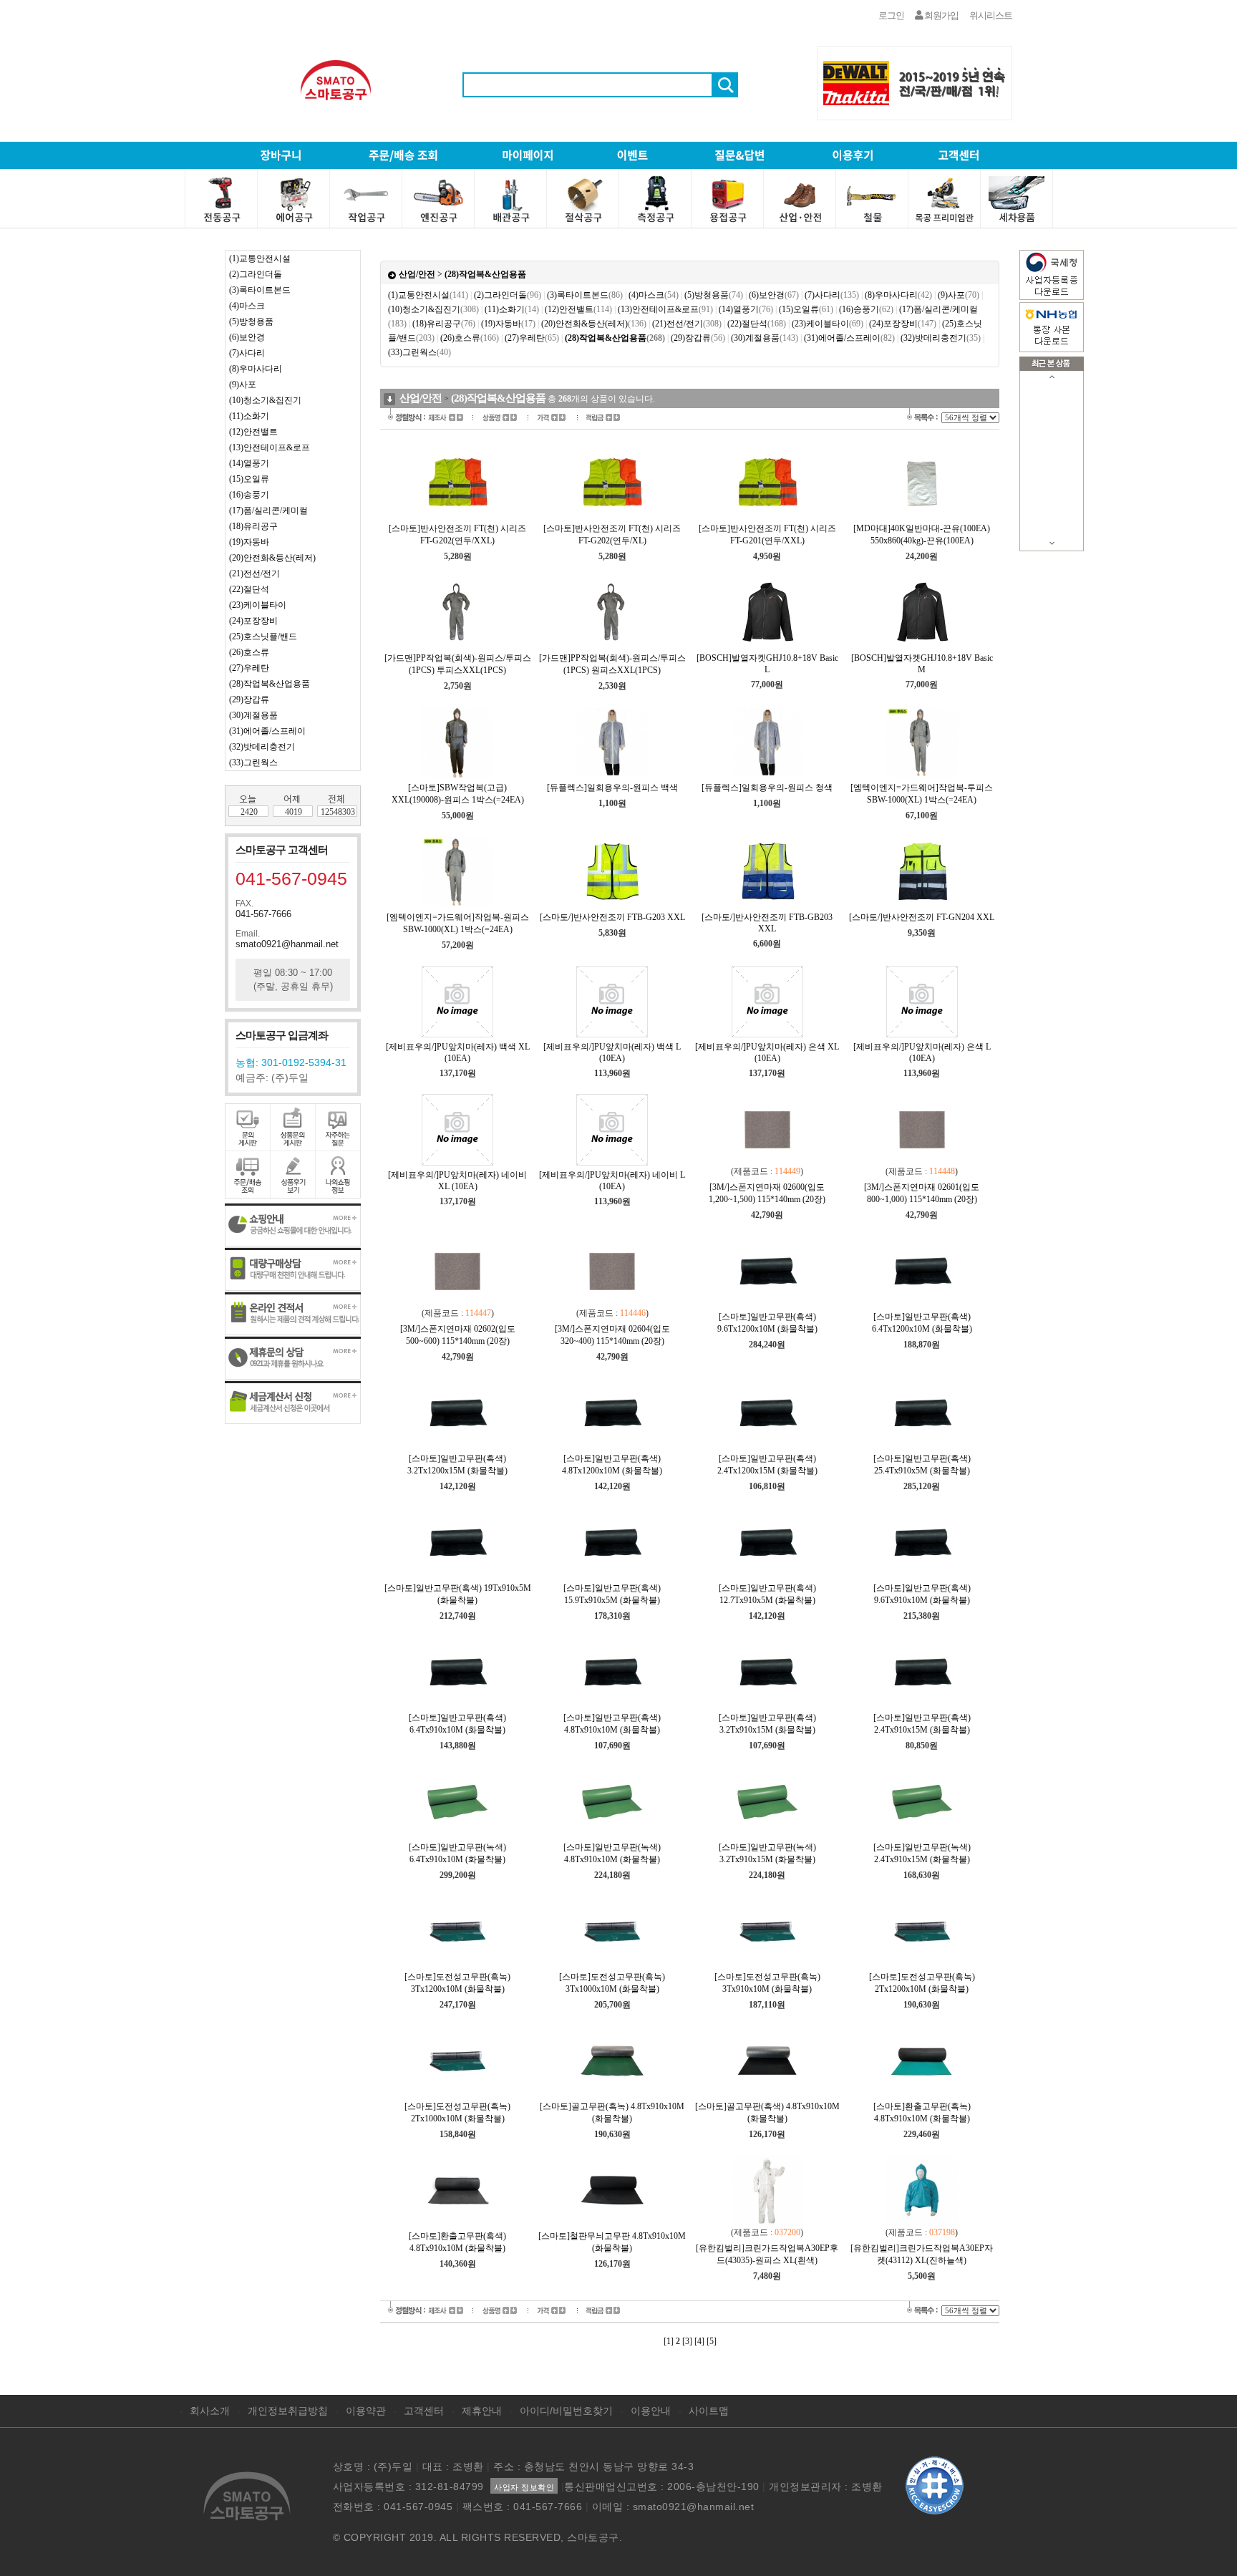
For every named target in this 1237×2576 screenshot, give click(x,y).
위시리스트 (991, 15)
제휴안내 (482, 2411)
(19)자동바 (249, 542)
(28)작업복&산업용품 (270, 684)
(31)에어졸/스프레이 (267, 731)
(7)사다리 (247, 353)
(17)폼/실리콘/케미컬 (268, 510)
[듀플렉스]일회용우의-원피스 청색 (767, 788)
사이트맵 (709, 2411)
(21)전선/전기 (254, 573)
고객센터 (424, 2411)
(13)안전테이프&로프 (270, 447)
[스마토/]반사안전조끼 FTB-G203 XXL (612, 917)
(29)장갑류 (249, 699)
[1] (669, 2341)
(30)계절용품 (253, 715)
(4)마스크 (247, 306)
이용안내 (651, 2411)
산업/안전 (417, 274)
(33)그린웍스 (253, 762)
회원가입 (941, 15)
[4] (699, 2341)
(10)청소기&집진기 (265, 400)
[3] (687, 2341)
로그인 (891, 15)
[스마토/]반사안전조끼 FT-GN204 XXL (922, 917)
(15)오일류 (249, 479)
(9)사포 (243, 384)
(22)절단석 (249, 589)
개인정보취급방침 (288, 2411)
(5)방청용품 (251, 321)
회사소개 (210, 2411)
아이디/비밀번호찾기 (566, 2411)
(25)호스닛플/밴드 (263, 636)
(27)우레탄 (249, 668)
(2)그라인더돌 (256, 274)
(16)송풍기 (249, 495)
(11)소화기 (249, 416)
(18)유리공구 (253, 526)
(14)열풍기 (249, 463)
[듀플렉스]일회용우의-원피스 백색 (612, 788)
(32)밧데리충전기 (262, 747)
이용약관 (366, 2411)
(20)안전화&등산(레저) (272, 558)
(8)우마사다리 (256, 369)
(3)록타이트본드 (260, 290)
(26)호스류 (249, 652)
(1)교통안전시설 (260, 258)
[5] (712, 2341)
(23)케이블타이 (258, 605)
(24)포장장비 (253, 621)
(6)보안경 (247, 337)
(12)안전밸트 (253, 432)
